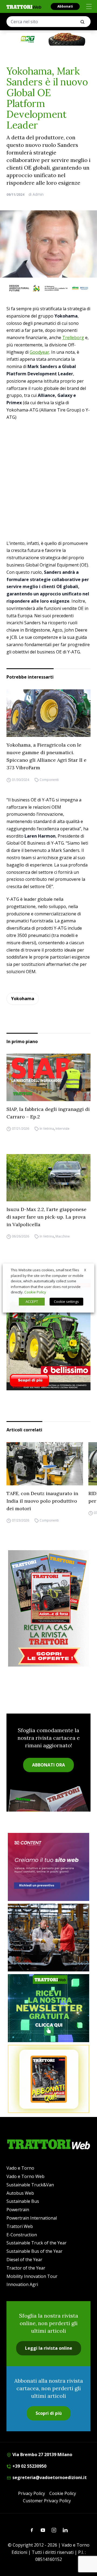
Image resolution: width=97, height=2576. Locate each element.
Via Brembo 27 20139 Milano (42, 2454)
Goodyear (39, 352)
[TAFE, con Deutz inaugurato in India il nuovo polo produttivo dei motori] (45, 1464)
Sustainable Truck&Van (30, 2185)
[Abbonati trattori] (48, 2079)
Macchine (63, 1236)
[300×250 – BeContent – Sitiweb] (48, 1867)
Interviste (63, 1129)
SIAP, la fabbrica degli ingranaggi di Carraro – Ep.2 (48, 1113)
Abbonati (65, 6)
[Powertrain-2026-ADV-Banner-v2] (48, 1938)
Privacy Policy (32, 2493)
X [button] (85, 1270)
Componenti (49, 780)
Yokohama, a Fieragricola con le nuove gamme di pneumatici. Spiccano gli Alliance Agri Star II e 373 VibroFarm (46, 756)
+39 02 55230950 (29, 2466)
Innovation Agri (22, 2284)
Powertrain (18, 2210)
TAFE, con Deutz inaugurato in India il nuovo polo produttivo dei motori (42, 1501)
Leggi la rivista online (49, 2348)
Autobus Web (20, 2193)
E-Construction (22, 2235)
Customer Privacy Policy (47, 2501)
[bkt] (48, 39)
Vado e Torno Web (25, 2176)
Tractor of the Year (26, 2268)
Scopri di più (49, 2413)
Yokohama (23, 999)
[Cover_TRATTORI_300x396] (48, 1335)
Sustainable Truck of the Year (37, 2243)
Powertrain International (32, 2218)
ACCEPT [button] (32, 1302)
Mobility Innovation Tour (32, 2276)
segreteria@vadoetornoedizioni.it (49, 2477)
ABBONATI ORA (48, 1765)
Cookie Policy (63, 2493)
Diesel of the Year (24, 2260)
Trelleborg (73, 338)
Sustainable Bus (23, 2201)
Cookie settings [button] (66, 1302)
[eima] (48, 288)
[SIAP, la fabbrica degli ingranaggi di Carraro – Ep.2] (48, 1077)
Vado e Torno (20, 2168)
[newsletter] (48, 2008)
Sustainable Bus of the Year (34, 2251)
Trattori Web (20, 2226)
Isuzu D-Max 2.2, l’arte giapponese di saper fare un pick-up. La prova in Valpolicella (46, 1217)
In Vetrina (47, 1129)
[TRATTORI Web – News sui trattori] (24, 7)
